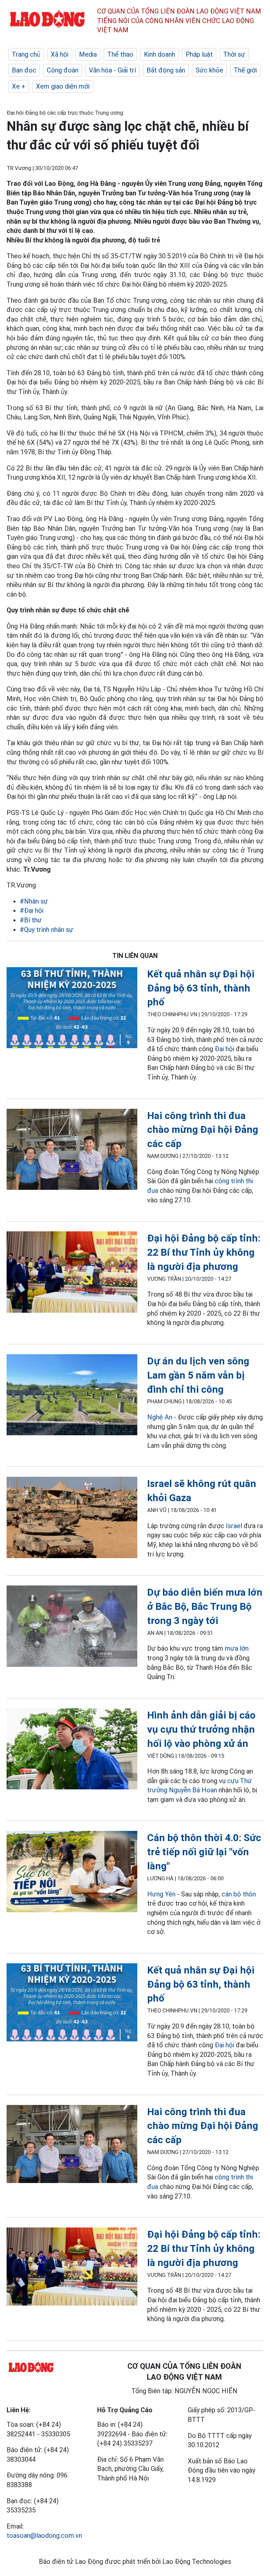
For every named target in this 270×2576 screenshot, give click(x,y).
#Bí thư (31, 920)
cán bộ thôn (239, 1894)
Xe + (19, 86)
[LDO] (72, 1009)
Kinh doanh (160, 54)
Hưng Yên (161, 1894)
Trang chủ (26, 54)
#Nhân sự (34, 901)
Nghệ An (160, 1417)
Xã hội (60, 54)
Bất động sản (166, 70)
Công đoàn (63, 70)
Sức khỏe (209, 70)
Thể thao (120, 54)
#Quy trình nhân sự (47, 930)
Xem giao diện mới (63, 86)
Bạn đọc (24, 70)
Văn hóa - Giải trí (112, 70)
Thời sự (234, 54)
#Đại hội (32, 910)
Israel (234, 1526)
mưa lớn (237, 1648)
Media (88, 54)
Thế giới (245, 70)
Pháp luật (199, 54)
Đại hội (224, 1049)
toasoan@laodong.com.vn (44, 2535)
